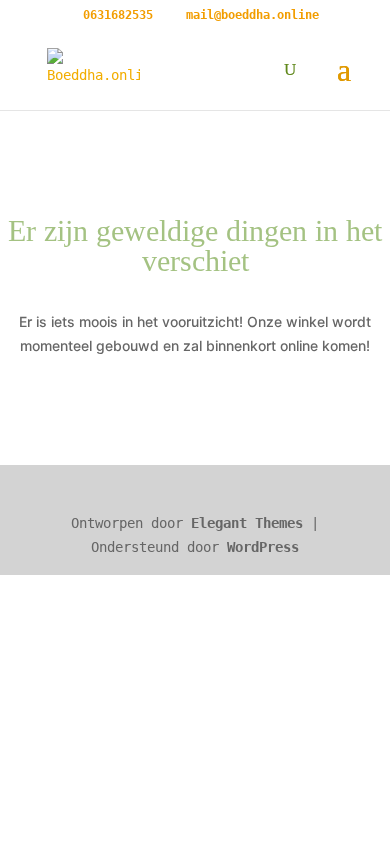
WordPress (263, 547)
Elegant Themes (247, 523)
